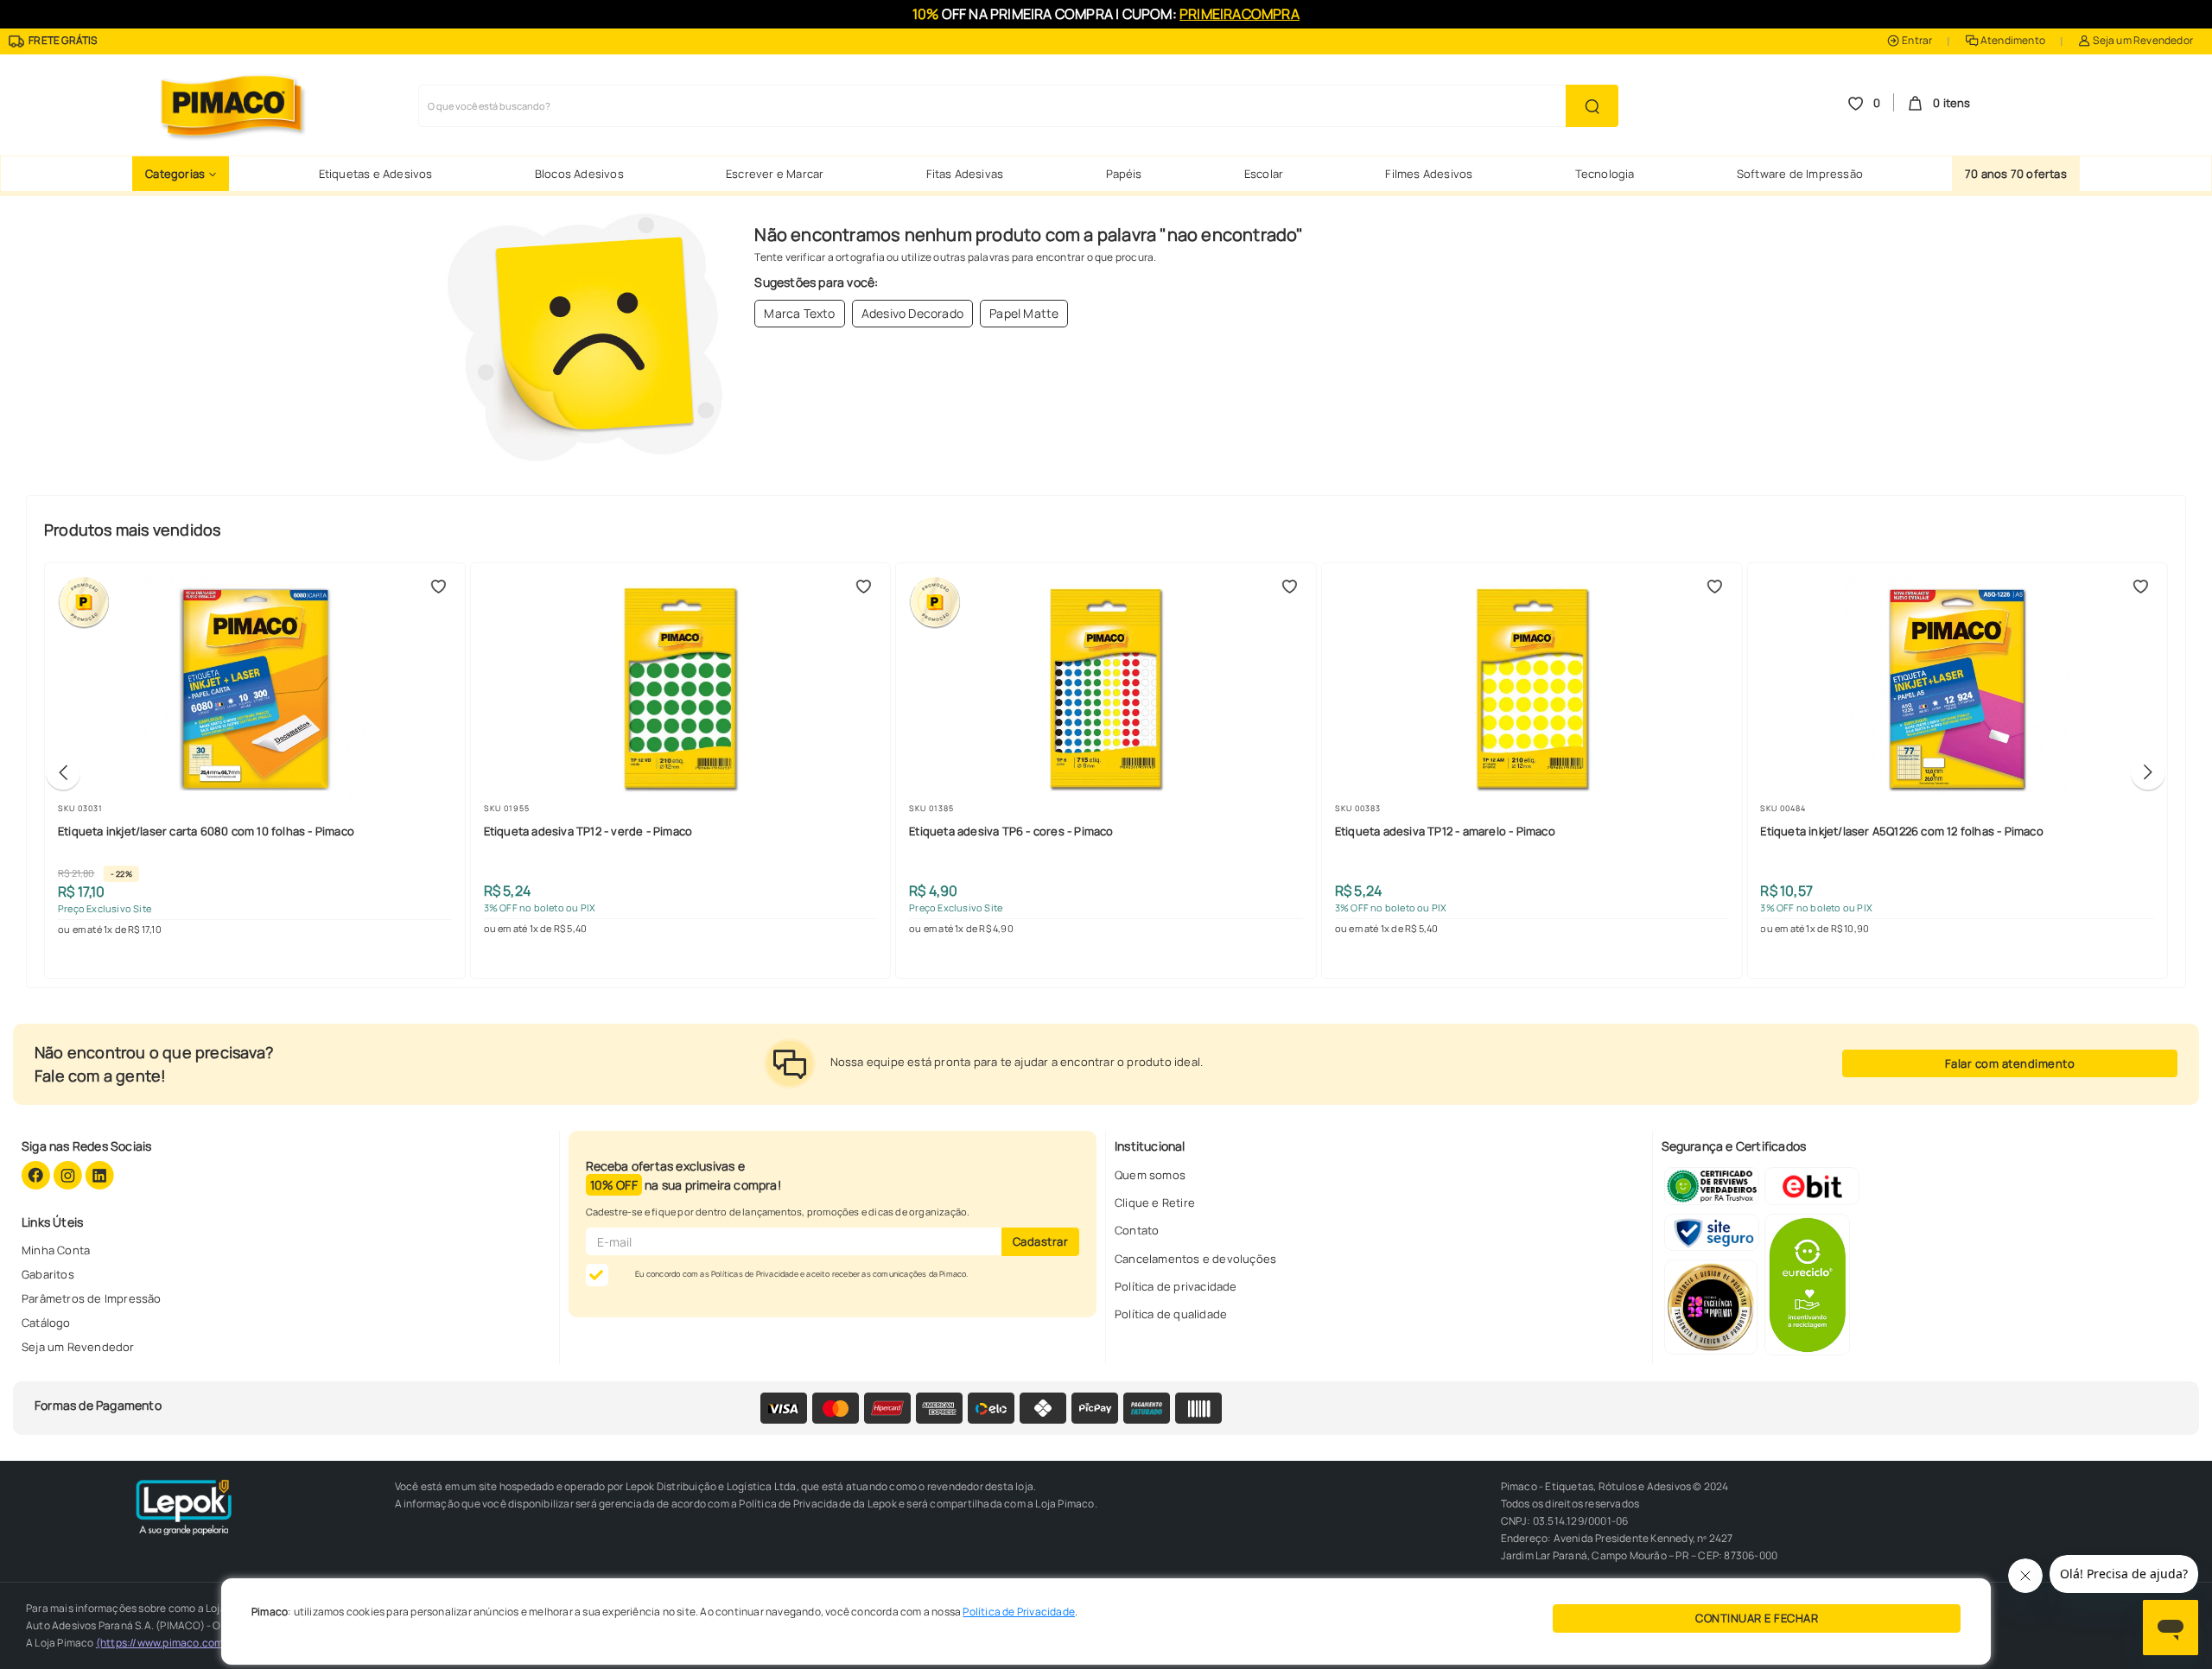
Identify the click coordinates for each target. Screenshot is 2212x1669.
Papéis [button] (1124, 174)
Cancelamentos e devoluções (1195, 1259)
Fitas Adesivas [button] (965, 174)
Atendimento (2012, 40)
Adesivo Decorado (912, 313)
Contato (1137, 1230)
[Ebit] (1812, 1185)
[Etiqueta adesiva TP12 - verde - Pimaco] (681, 689)
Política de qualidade (1171, 1314)
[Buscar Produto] (1592, 106)
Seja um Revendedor (2142, 40)
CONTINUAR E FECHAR (1757, 1618)
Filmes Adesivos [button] (1429, 174)
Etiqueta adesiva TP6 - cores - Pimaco (1011, 831)
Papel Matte (1024, 313)
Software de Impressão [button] (1800, 174)
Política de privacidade (1176, 1286)
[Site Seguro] (1712, 1231)
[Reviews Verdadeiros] (1712, 1185)
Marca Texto (799, 313)
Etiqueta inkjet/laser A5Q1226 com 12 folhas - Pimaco (1901, 831)
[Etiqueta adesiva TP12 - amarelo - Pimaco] (1532, 689)
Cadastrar (1041, 1241)
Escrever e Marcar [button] (775, 174)
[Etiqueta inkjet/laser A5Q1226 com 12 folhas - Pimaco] (1957, 689)
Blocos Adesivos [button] (579, 174)
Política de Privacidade (1019, 1612)
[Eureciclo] (1807, 1283)
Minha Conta (56, 1250)
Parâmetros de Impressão (92, 1298)
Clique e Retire (1155, 1203)
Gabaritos (48, 1274)
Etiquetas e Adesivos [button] (376, 174)
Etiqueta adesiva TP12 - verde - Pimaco (588, 831)
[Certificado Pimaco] (1711, 1306)
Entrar (1916, 40)
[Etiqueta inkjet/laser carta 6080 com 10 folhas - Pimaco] (255, 689)
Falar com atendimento (2010, 1063)
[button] (181, 174)
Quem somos (1150, 1175)
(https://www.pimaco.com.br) (168, 1643)
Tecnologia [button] (1605, 174)
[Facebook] (37, 1174)
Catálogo (46, 1323)
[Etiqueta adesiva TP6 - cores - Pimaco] (1106, 689)
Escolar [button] (1264, 174)
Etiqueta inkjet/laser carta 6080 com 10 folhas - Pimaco (206, 831)
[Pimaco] (230, 105)
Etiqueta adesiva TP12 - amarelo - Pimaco (1445, 831)
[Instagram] (69, 1174)
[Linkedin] (99, 1174)
